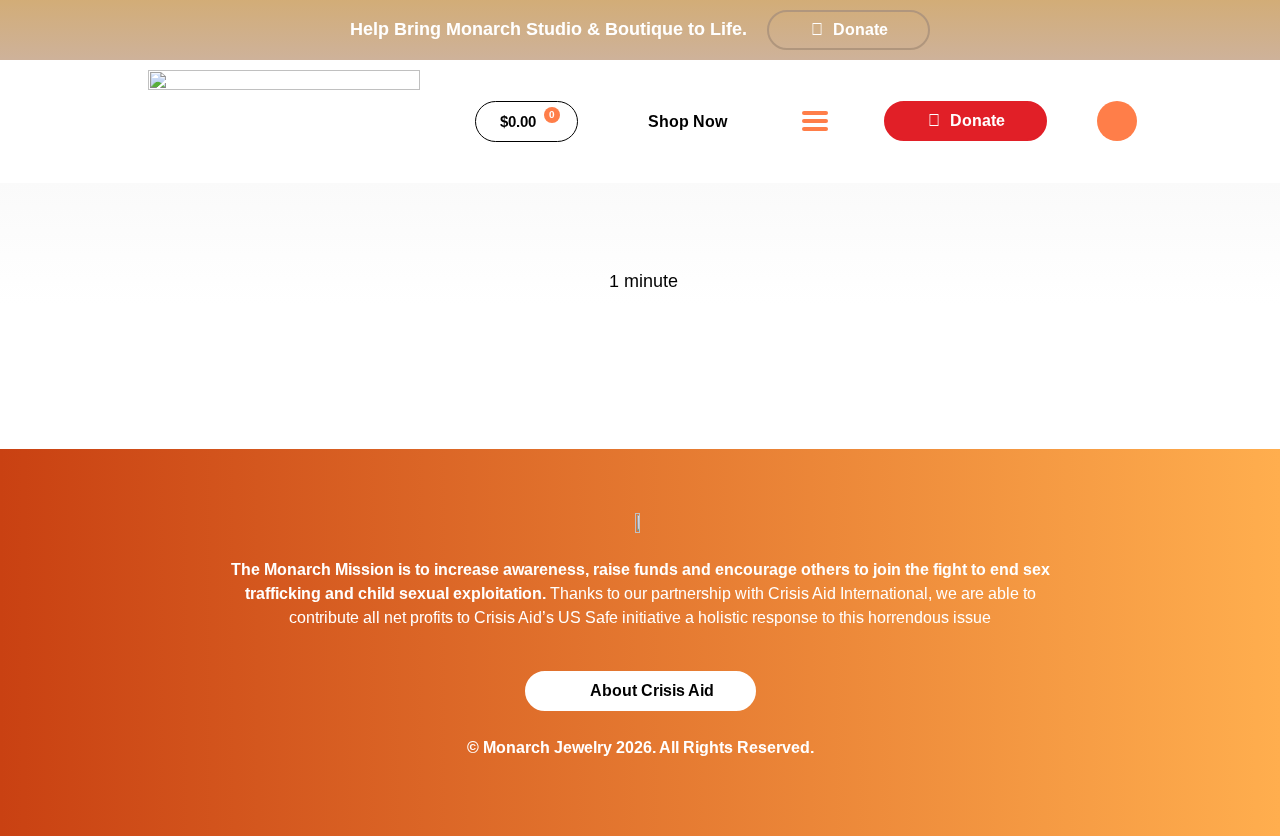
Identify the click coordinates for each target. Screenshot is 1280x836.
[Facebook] (1117, 121)
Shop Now (687, 121)
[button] (815, 121)
